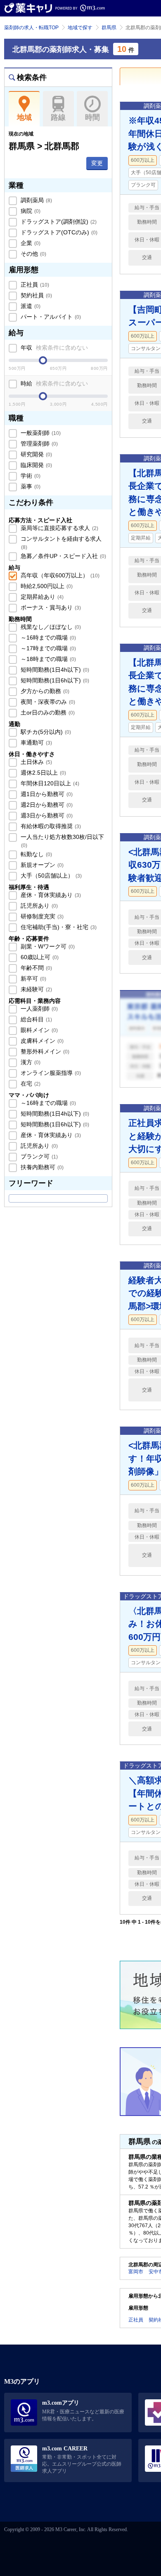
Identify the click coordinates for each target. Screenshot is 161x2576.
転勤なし (36, 854)
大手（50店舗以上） (50, 876)
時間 (92, 117)
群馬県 (109, 28)
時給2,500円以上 (46, 586)
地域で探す (80, 28)
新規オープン (41, 865)
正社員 (34, 285)
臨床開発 (36, 465)
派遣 (30, 306)
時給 (53, 383)
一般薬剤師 (40, 433)
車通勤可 (36, 743)
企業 (30, 243)
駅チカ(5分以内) (45, 732)
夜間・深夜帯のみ (47, 702)
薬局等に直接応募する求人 (59, 528)
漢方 (30, 1062)
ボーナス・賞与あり (50, 607)
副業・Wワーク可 (47, 946)
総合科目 (36, 1019)
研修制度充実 (41, 916)
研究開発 (36, 454)
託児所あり (38, 906)
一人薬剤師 (38, 1009)
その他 (33, 254)
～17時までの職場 (47, 648)
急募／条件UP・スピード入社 (63, 556)
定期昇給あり (41, 597)
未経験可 (36, 989)
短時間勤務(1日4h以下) (54, 670)
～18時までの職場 (47, 659)
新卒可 (33, 979)
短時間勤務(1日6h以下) (54, 680)
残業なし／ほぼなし (50, 627)
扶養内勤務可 (41, 1167)
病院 (30, 211)
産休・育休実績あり (50, 895)
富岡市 (136, 2272)
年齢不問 (36, 968)
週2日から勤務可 (46, 805)
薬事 (30, 486)
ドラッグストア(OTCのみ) (58, 232)
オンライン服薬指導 (50, 1073)
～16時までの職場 (47, 638)
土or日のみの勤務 (47, 712)
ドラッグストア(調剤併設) (58, 222)
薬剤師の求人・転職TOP (31, 28)
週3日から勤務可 (46, 815)
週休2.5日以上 (43, 773)
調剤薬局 (36, 200)
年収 (53, 348)
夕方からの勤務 (44, 691)
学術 (30, 476)
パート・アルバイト (50, 317)
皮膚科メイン (41, 1041)
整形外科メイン (44, 1051)
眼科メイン (38, 1030)
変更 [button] (97, 163)
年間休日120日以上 (49, 783)
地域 (24, 117)
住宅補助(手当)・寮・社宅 (58, 927)
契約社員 (36, 295)
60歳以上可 (39, 957)
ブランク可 (38, 1156)
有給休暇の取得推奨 (50, 826)
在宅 (30, 1084)
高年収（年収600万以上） (59, 575)
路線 (58, 117)
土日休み (36, 762)
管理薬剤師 (38, 444)
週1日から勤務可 (46, 794)
